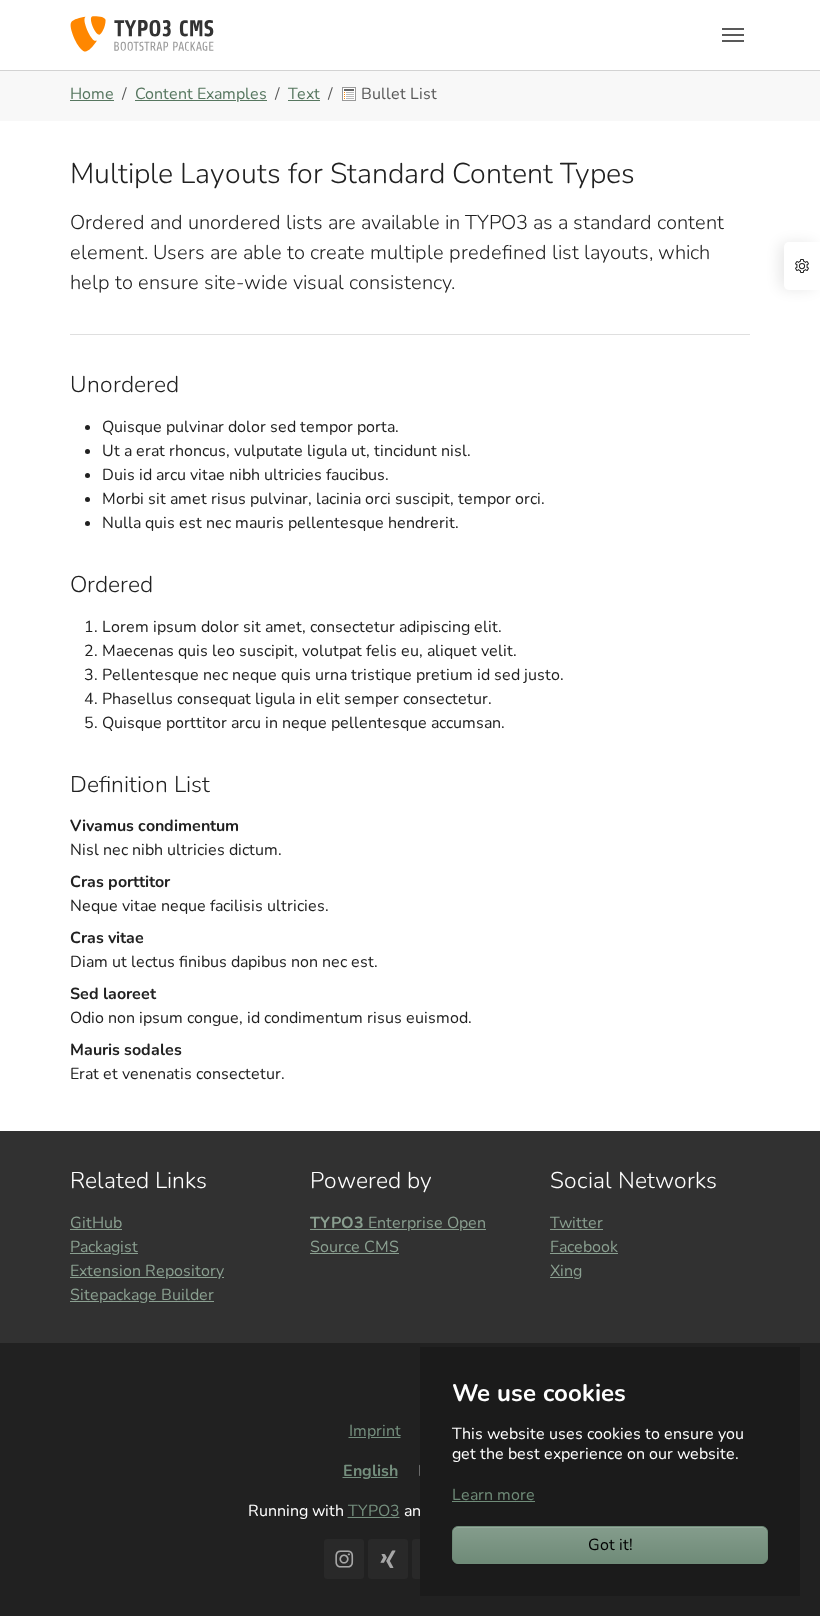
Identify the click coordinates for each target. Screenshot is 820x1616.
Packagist (104, 1247)
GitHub (96, 1223)
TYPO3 (374, 1511)
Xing (566, 1271)
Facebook (584, 1247)
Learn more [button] (493, 1495)
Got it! (610, 1545)
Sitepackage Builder (142, 1295)
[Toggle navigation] (733, 35)
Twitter (576, 1223)
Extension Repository (147, 1271)
